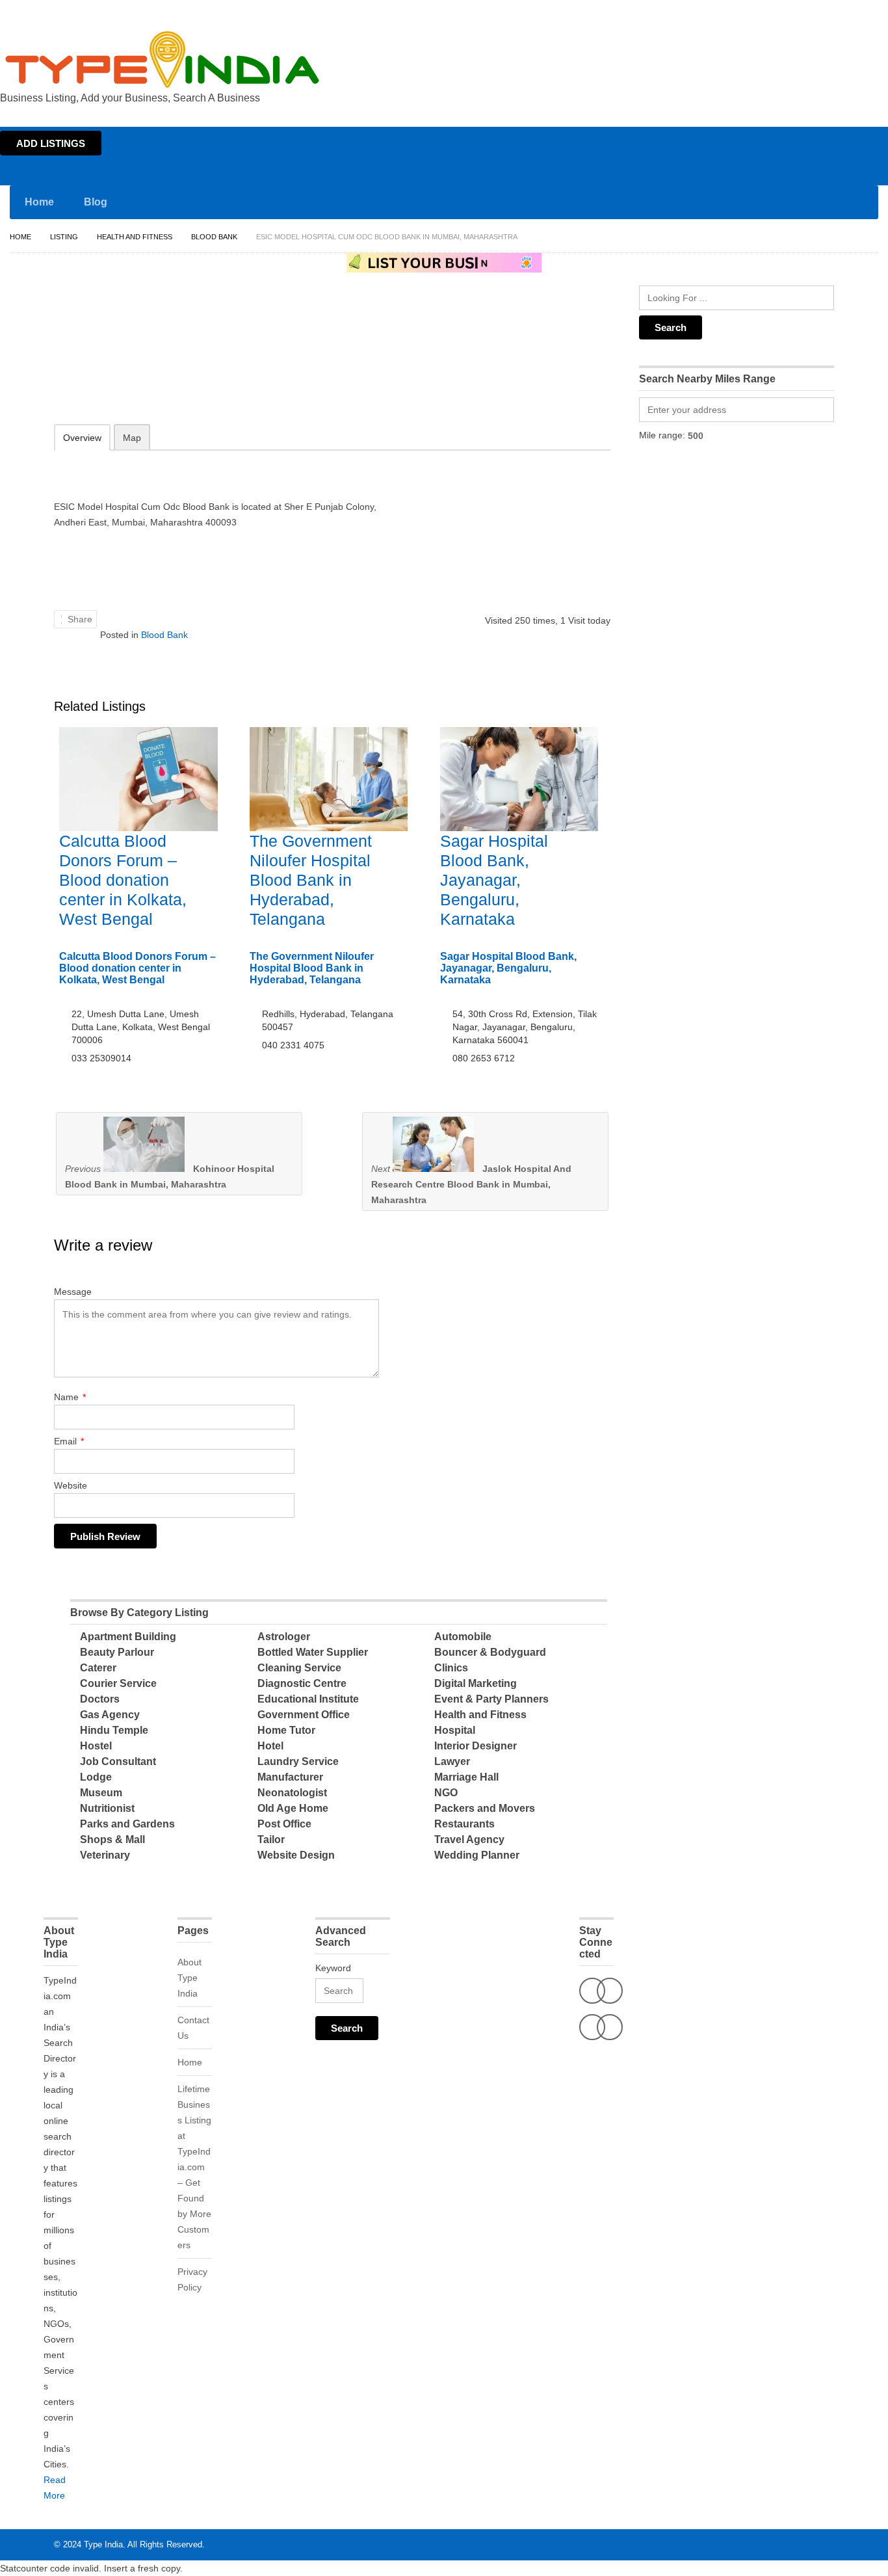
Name (70, 1397)
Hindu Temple (114, 1730)
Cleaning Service (299, 1668)
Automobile (463, 1637)
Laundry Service (298, 1761)
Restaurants (464, 1824)
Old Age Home (293, 1808)
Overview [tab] (82, 438)
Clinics (451, 1668)
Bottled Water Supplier (313, 1652)
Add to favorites (46, 383)
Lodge (96, 1777)
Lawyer (452, 1761)
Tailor (271, 1839)
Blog (96, 202)
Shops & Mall (112, 1839)
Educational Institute (308, 1699)
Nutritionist (107, 1808)
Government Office (304, 1715)
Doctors (100, 1699)
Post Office (284, 1824)
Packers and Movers (485, 1808)
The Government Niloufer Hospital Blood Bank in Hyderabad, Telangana (311, 880)
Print (113, 383)
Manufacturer (290, 1777)
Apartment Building (128, 1637)
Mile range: (662, 435)
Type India (103, 2544)
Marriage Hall (466, 1777)
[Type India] (163, 60)
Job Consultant (118, 1761)
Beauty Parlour (117, 1652)
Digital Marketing (476, 1683)
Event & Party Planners (491, 1699)
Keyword (333, 1968)
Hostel (96, 1746)
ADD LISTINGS (51, 143)
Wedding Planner (477, 1855)
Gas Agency (110, 1715)
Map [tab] (132, 438)
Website (71, 1485)
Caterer (98, 1668)
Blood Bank (214, 237)
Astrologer (284, 1637)
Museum (101, 1793)
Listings (796, 12)
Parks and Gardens (127, 1824)
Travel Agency (469, 1839)
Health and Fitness (135, 237)
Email (69, 1441)
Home (762, 12)
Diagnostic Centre (302, 1683)
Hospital (455, 1730)
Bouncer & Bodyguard (490, 1652)
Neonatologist (292, 1793)
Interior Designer (476, 1746)
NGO (446, 1793)
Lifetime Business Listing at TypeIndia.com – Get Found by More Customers (194, 2167)
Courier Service (118, 1683)
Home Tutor (286, 1730)
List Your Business (851, 12)
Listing (64, 237)
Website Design (296, 1855)
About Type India (189, 1978)
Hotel (270, 1746)
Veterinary (105, 1855)
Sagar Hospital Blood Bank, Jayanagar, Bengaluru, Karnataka (494, 880)
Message (73, 1292)
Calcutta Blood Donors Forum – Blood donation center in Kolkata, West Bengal (123, 880)
